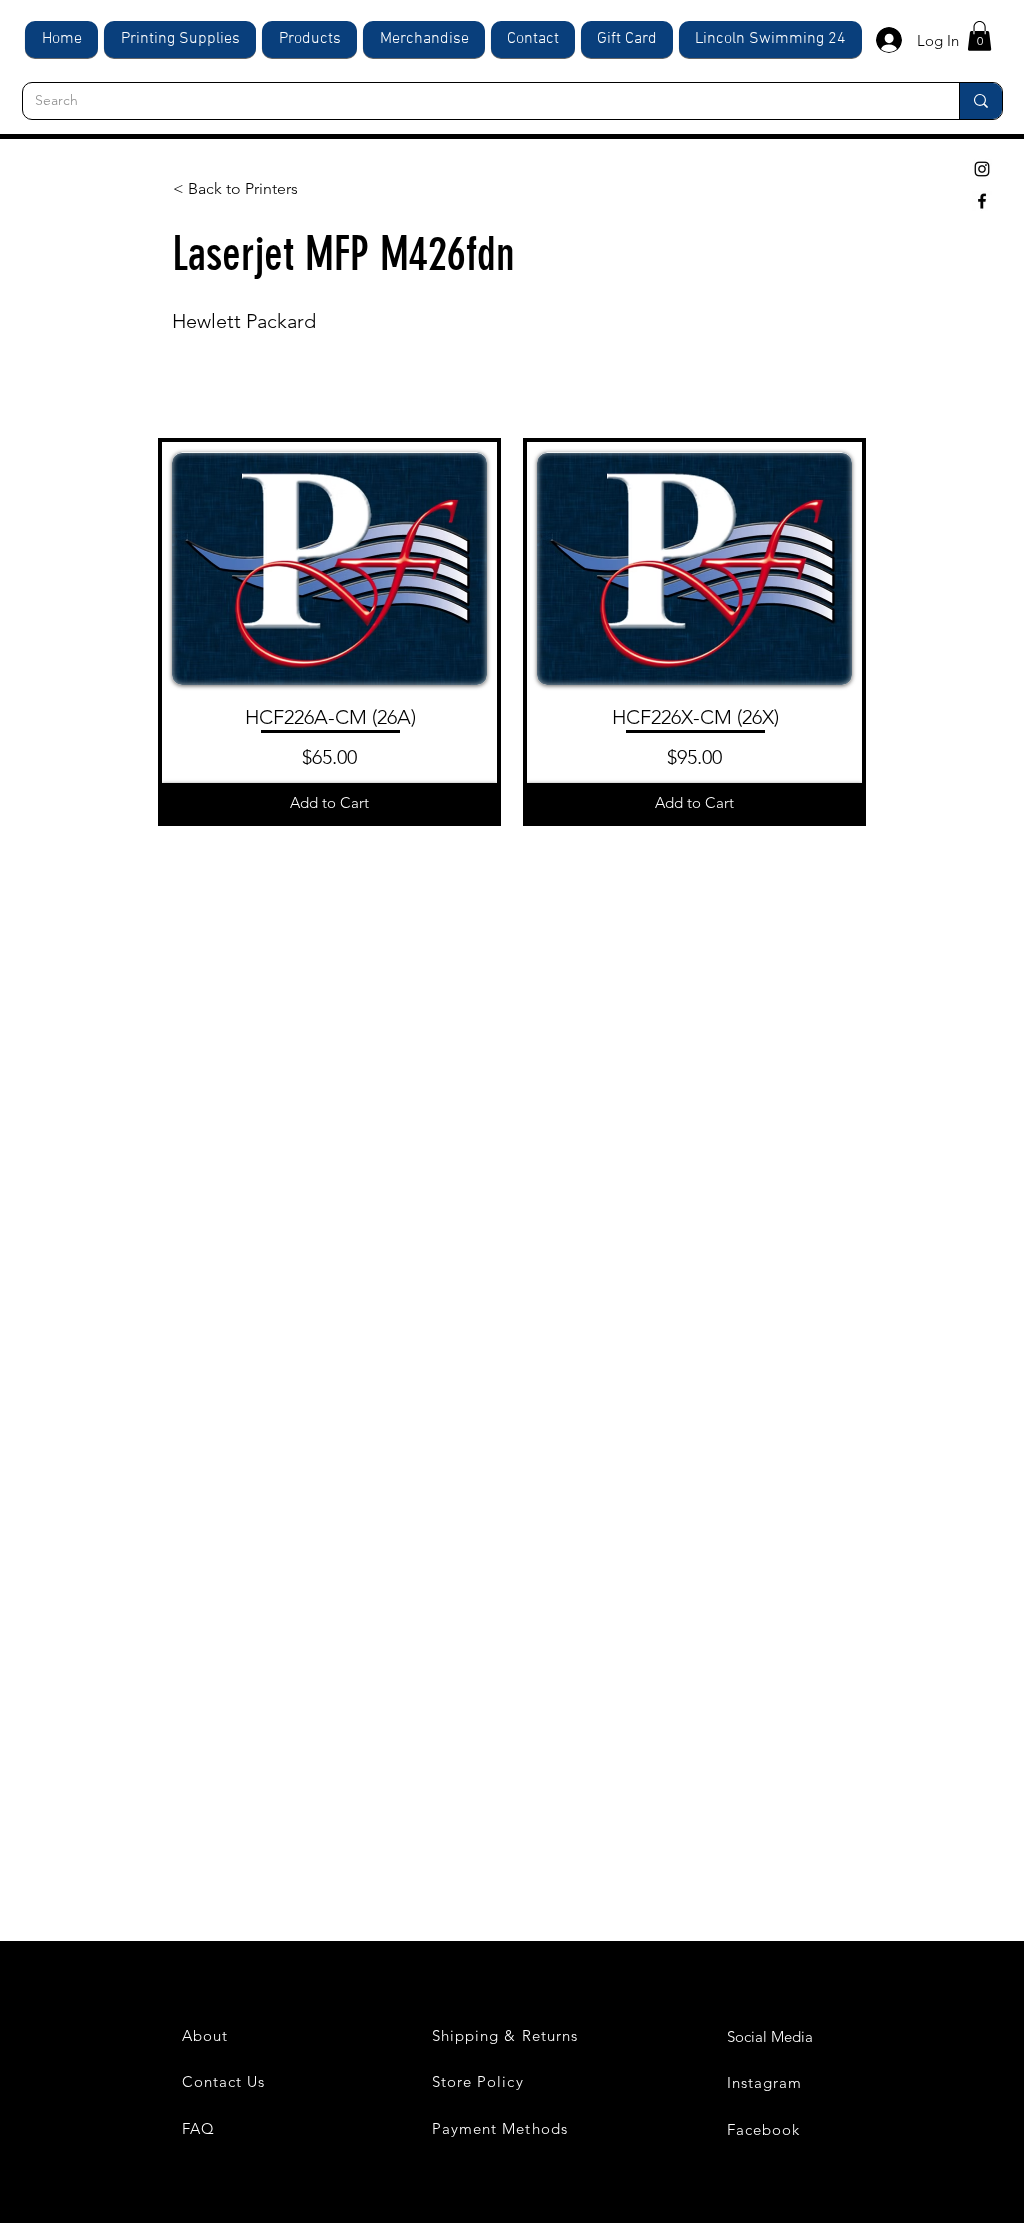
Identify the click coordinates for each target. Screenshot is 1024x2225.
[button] (979, 36)
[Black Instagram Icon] (982, 169)
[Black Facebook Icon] (982, 201)
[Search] (980, 101)
